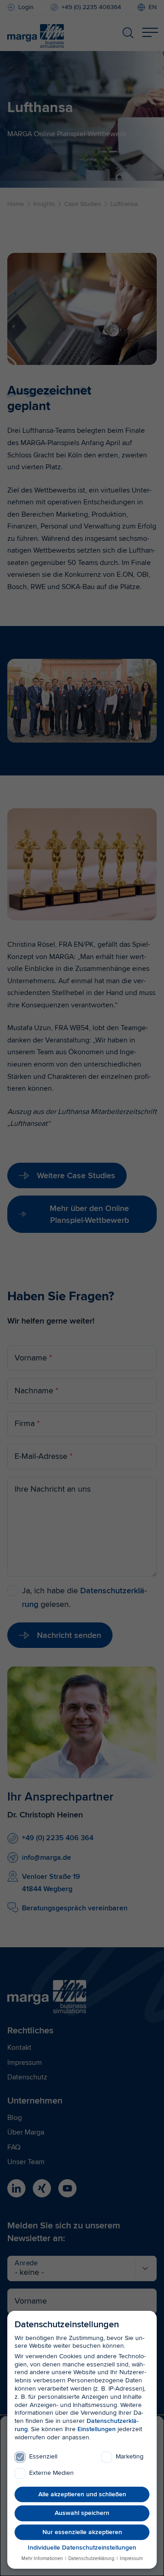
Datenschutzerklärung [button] (91, 2558)
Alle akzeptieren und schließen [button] (82, 2494)
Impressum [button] (131, 2558)
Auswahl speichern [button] (82, 2513)
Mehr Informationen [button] (43, 2558)
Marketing (130, 2456)
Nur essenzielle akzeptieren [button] (82, 2532)
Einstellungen (97, 2429)
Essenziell (43, 2456)
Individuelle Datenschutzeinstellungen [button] (82, 2548)
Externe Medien (51, 2473)
